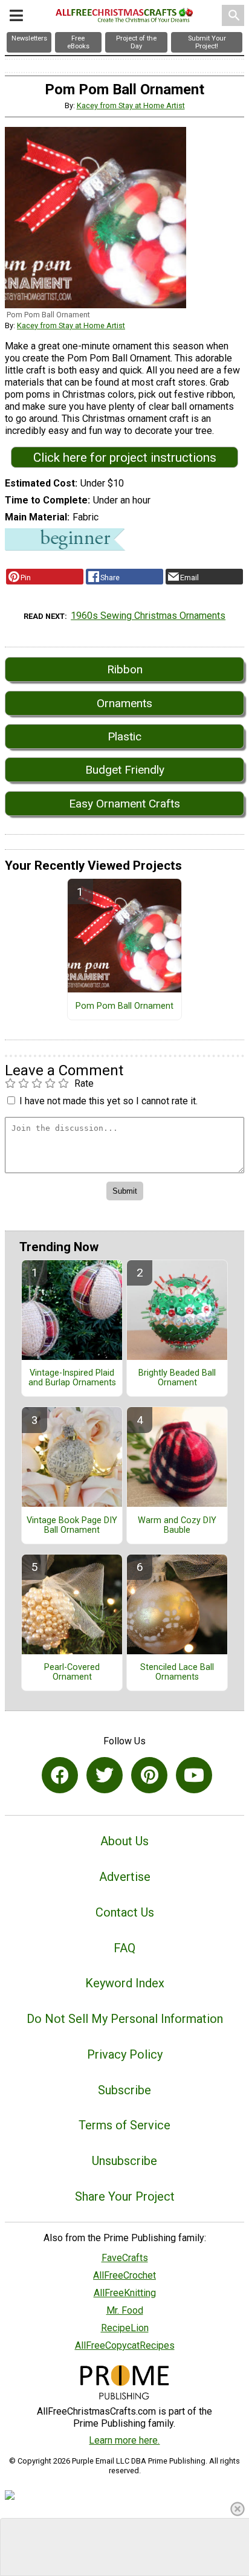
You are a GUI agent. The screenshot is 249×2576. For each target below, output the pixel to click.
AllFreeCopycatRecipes (125, 2345)
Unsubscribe (124, 2161)
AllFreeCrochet (124, 2275)
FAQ (124, 1948)
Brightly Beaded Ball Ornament (177, 1378)
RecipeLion (125, 2328)
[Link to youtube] (194, 1775)
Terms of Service (124, 2125)
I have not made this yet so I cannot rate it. (108, 1101)
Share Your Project (125, 2196)
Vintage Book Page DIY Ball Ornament (72, 1526)
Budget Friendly (125, 770)
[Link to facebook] (60, 1775)
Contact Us (125, 1912)
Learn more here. (124, 2440)
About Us (124, 1841)
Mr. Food (125, 2310)
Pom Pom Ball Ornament (124, 1006)
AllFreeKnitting (125, 2293)
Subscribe (124, 2090)
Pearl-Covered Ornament (72, 1672)
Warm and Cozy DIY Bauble (177, 1526)
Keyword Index (125, 1983)
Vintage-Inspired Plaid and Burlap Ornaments (72, 1378)
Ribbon (125, 669)
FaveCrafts (125, 2258)
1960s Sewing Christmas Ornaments (148, 616)
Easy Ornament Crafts (124, 804)
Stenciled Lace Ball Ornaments (177, 1672)
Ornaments (124, 703)
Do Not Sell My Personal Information (125, 2019)
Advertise (125, 1877)
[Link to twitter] (105, 1775)
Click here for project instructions (125, 458)
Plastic (124, 736)
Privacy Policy (125, 2054)
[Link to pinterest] (149, 1775)
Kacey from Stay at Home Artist (131, 105)
